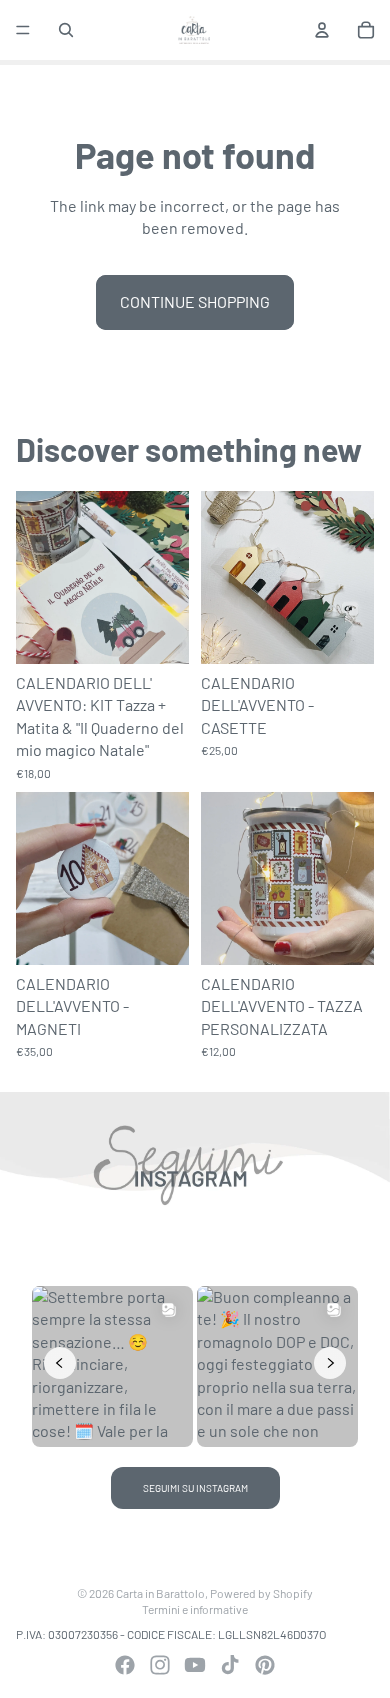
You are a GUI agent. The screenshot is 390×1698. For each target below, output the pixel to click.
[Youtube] (195, 1665)
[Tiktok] (230, 1665)
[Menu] (23, 30)
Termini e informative (195, 1609)
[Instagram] (160, 1665)
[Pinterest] (265, 1665)
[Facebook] (125, 1665)
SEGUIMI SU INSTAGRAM (195, 1488)
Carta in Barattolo (160, 1593)
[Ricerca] (66, 30)
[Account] (322, 30)
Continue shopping (195, 301)
